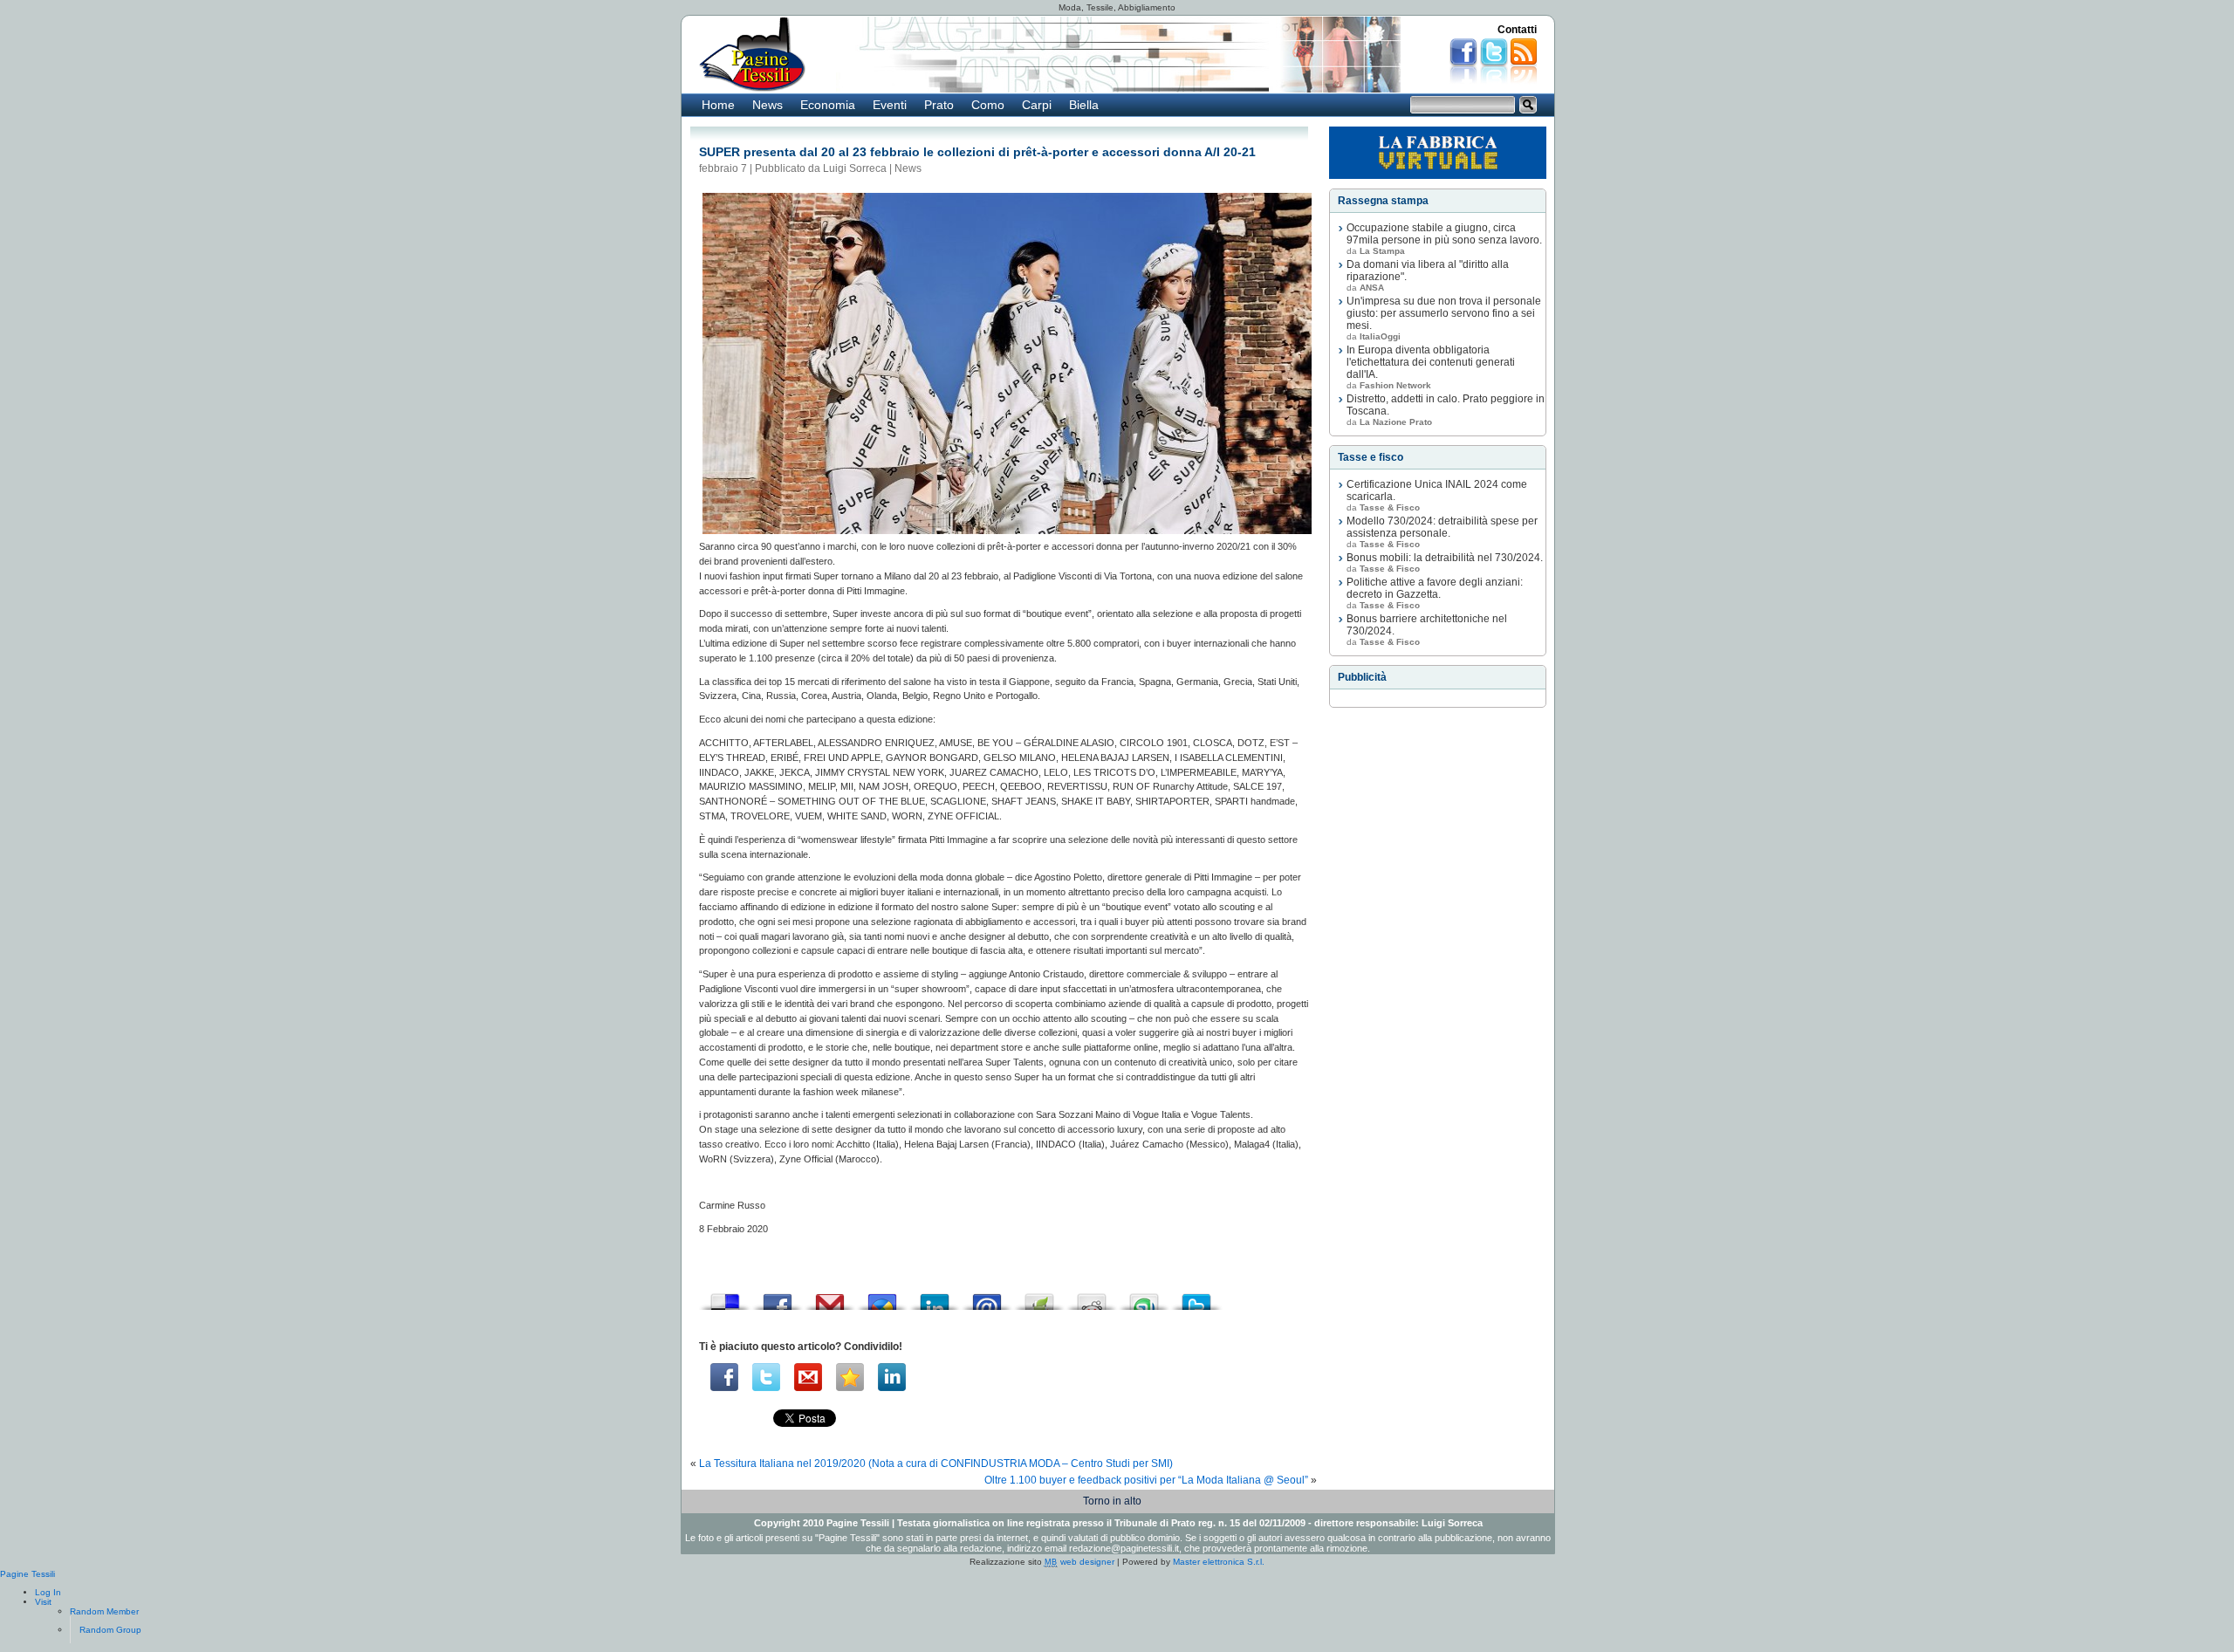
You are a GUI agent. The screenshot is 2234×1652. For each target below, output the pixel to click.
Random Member (104, 1611)
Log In (48, 1592)
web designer (1079, 1562)
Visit (43, 1602)
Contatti (1517, 30)
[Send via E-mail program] (987, 1297)
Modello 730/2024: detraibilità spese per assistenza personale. (1442, 527)
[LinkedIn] (892, 1377)
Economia (828, 105)
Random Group (110, 1630)
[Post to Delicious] (725, 1297)
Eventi (890, 105)
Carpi (1037, 105)
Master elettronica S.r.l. (1219, 1562)
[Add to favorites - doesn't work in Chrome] (850, 1377)
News (768, 105)
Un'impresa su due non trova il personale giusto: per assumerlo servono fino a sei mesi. (1444, 313)
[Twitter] (766, 1377)
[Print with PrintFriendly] (1039, 1297)
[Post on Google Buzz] (882, 1297)
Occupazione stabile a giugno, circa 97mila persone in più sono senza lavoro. (1444, 234)
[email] (808, 1377)
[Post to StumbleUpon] (1144, 1297)
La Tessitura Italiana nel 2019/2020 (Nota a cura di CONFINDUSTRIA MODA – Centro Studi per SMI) (936, 1463)
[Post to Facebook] (778, 1297)
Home (718, 105)
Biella (1084, 105)
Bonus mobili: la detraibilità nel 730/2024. (1445, 558)
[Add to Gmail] (830, 1297)
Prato (939, 105)
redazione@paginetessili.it (1124, 1548)
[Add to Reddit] (1092, 1297)
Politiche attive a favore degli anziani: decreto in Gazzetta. (1435, 588)
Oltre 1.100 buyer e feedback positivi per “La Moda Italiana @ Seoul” (1146, 1480)
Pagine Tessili (27, 1574)
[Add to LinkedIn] (935, 1297)
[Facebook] (724, 1377)
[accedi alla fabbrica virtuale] (1438, 153)
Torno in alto (1112, 1501)
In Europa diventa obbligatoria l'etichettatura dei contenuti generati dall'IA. (1431, 362)
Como (988, 105)
